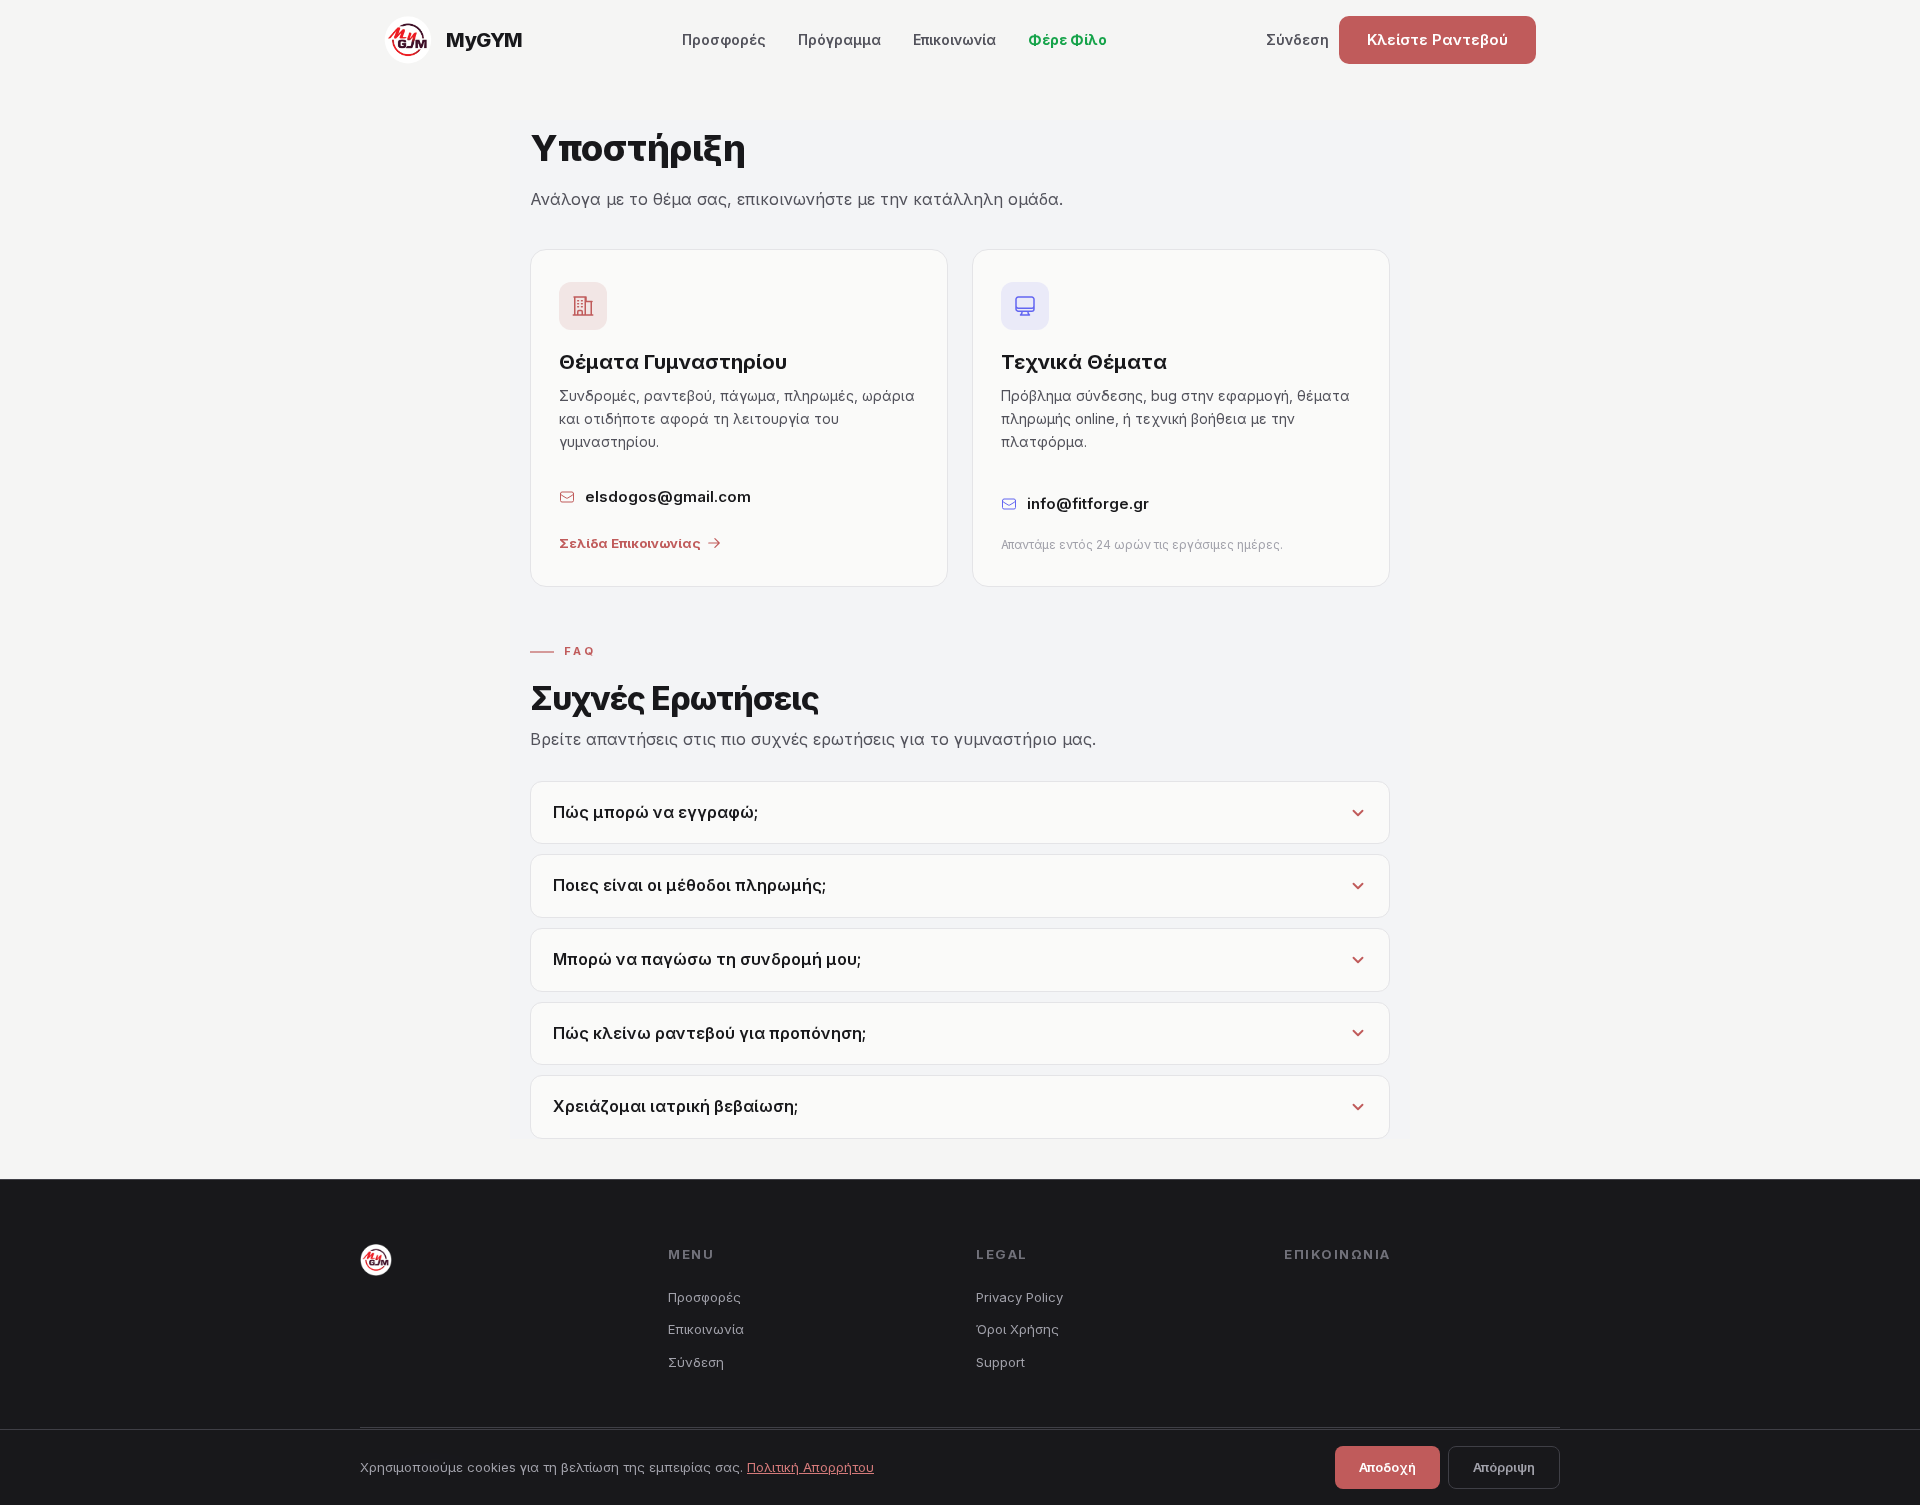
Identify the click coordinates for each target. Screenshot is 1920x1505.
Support (1000, 1362)
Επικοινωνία (954, 39)
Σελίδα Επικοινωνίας (630, 543)
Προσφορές (724, 39)
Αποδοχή (1387, 1467)
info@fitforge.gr (1088, 503)
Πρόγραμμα (839, 39)
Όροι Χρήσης (1017, 1329)
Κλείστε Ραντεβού (1437, 39)
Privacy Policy (1019, 1297)
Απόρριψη (1504, 1467)
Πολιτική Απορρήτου (810, 1467)
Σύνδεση (1297, 39)
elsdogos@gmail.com (668, 496)
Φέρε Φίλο (1067, 39)
